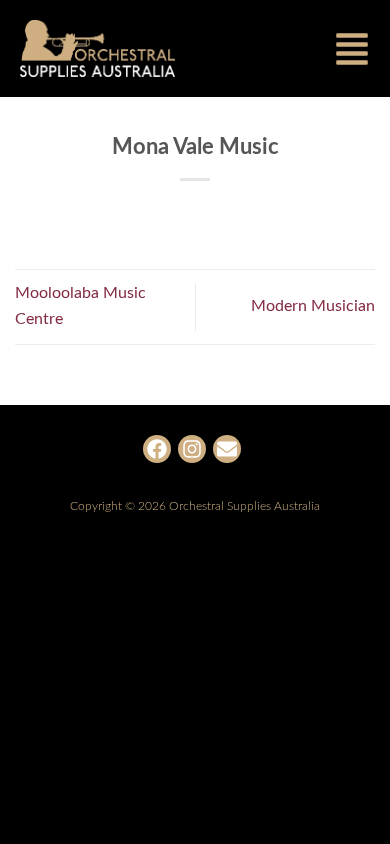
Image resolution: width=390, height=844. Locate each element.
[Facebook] (157, 449)
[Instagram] (192, 449)
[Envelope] (227, 449)
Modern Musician (313, 306)
